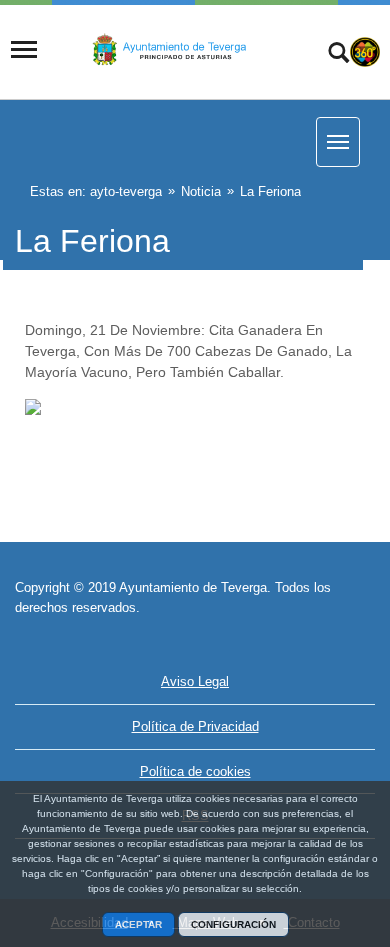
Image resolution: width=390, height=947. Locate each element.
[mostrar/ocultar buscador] (338, 55)
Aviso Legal (195, 681)
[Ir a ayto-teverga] (172, 51)
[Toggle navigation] (24, 50)
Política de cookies (195, 771)
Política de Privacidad (195, 726)
